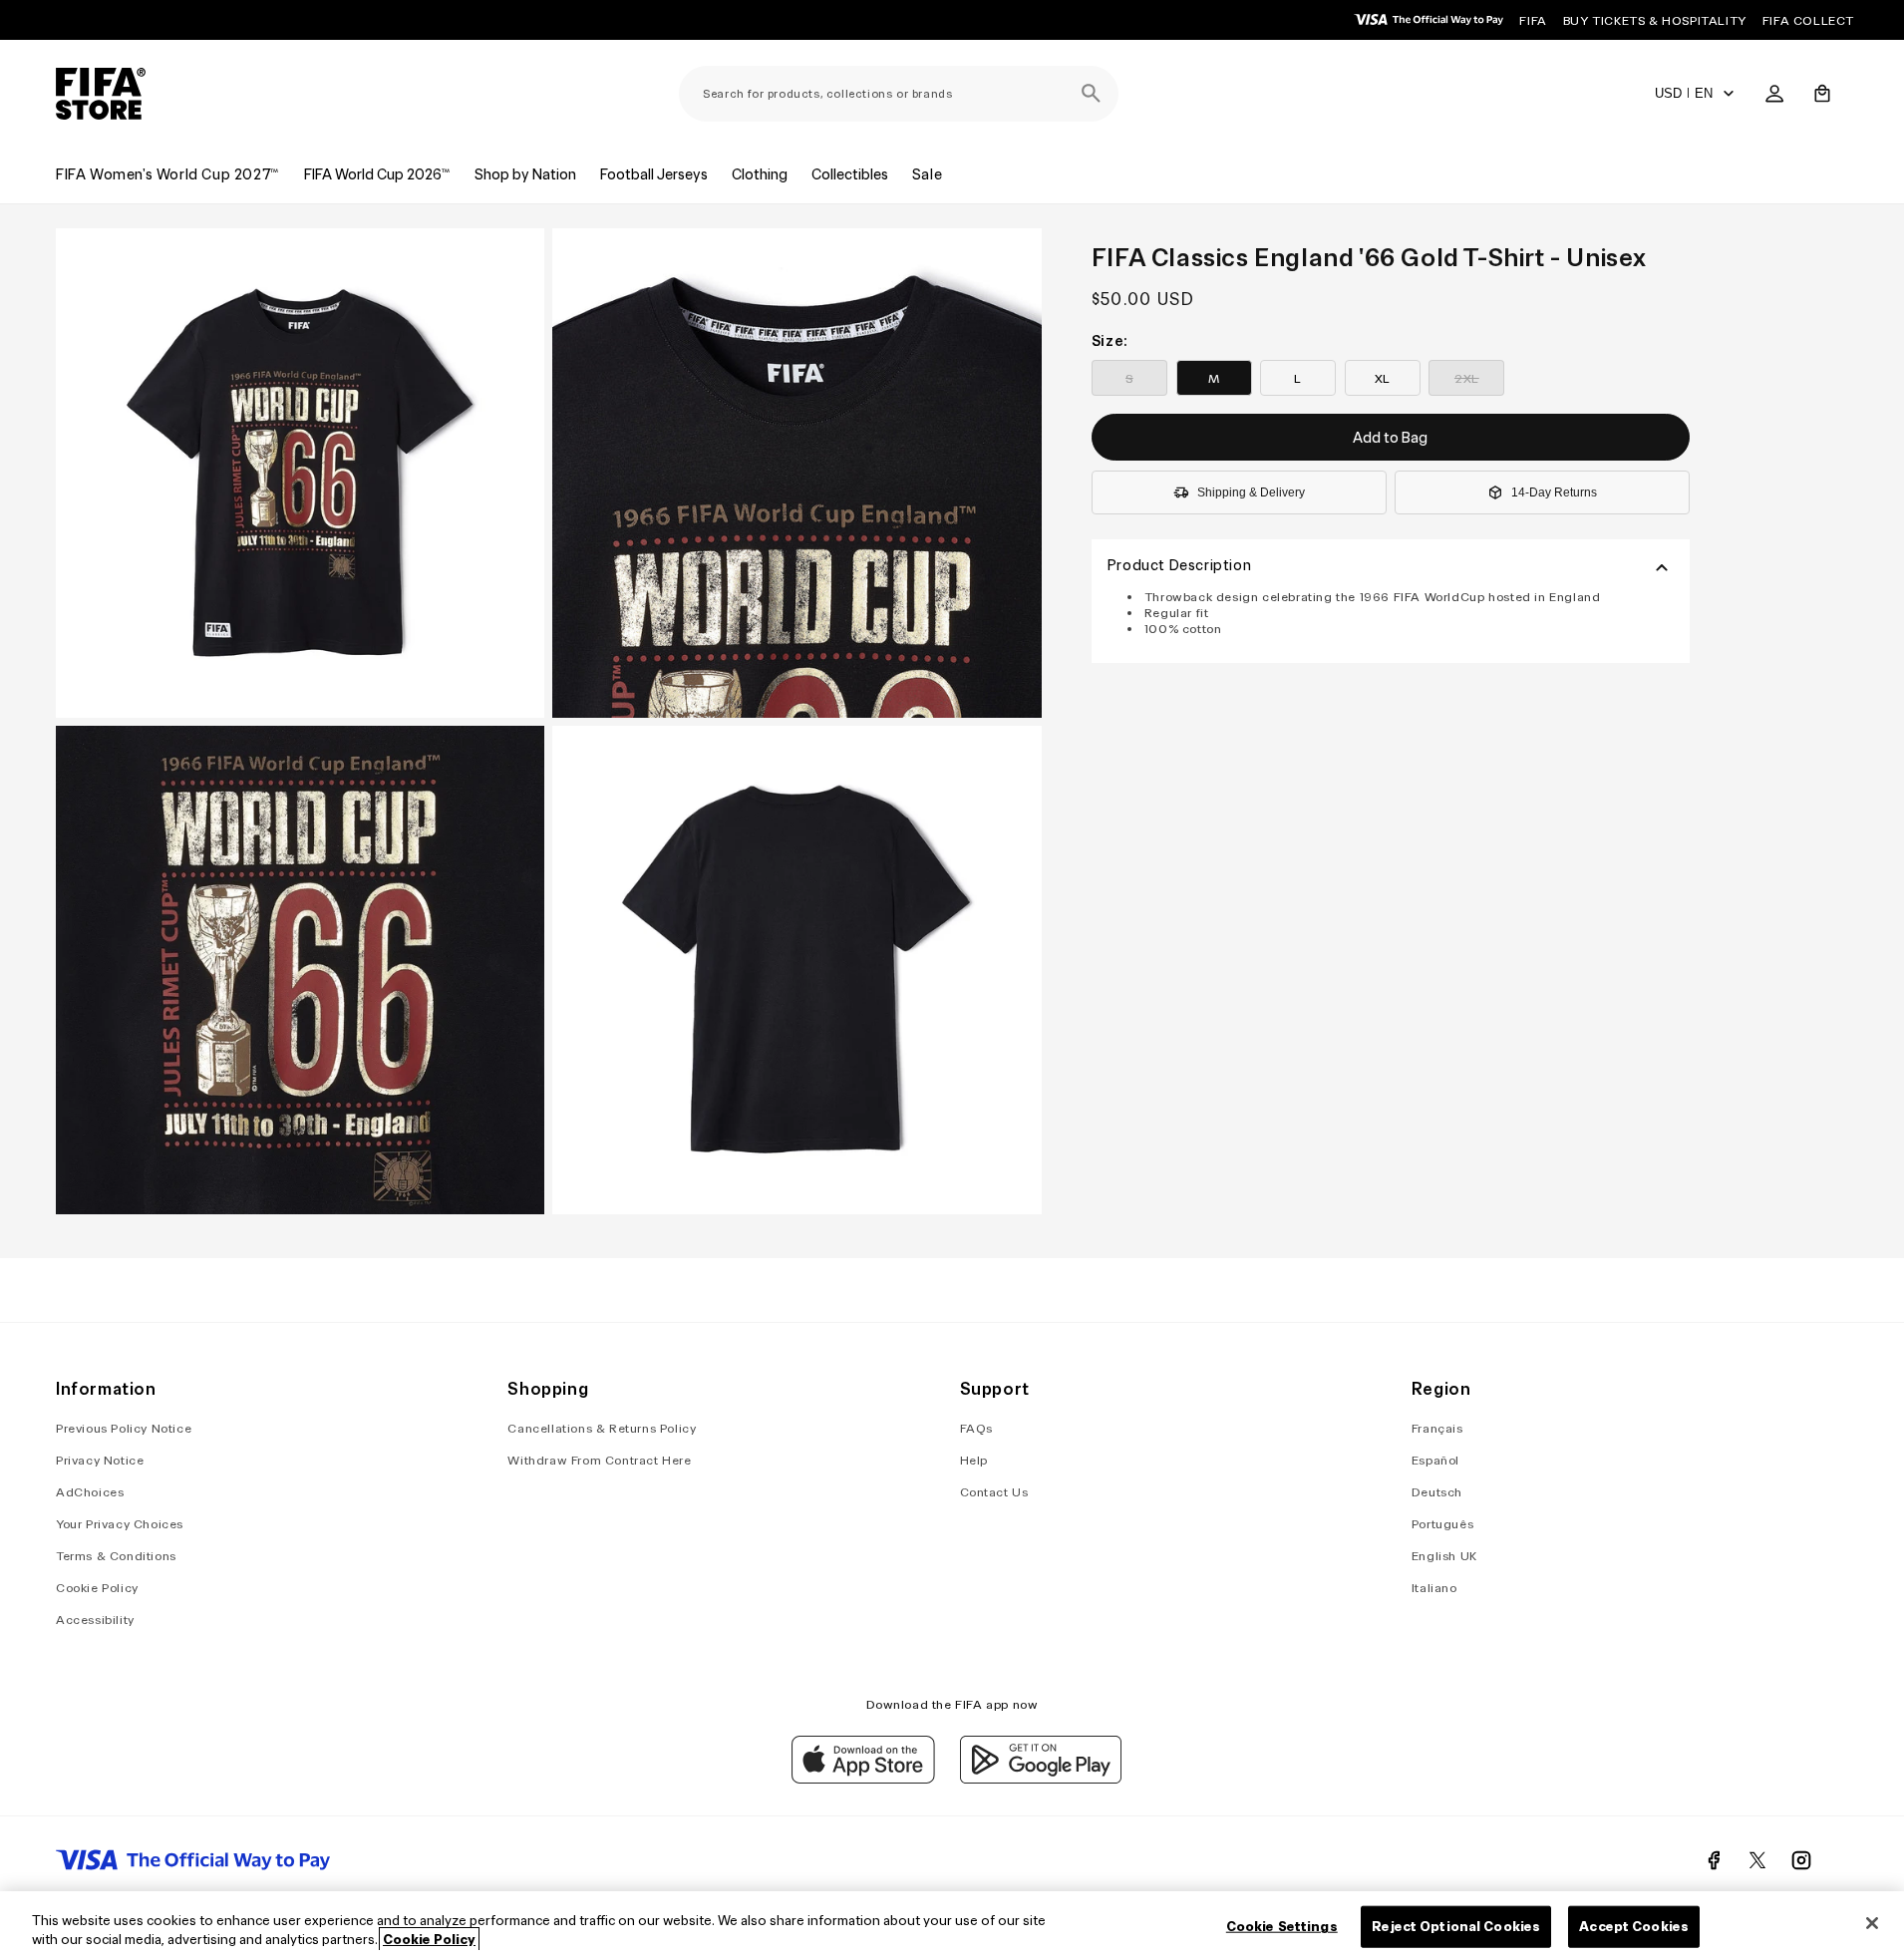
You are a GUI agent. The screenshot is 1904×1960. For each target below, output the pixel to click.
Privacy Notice (100, 1460)
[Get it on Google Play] (1041, 1779)
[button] (1822, 94)
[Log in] (1774, 94)
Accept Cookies (1634, 1927)
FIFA (1533, 20)
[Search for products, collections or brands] (1091, 94)
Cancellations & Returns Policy (602, 1428)
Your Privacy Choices (120, 1524)
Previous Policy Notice (124, 1428)
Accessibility (95, 1620)
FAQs (976, 1428)
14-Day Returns (1554, 492)
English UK (1444, 1556)
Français (1437, 1428)
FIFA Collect (1808, 20)
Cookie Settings (1282, 1927)
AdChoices (90, 1492)
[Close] (1872, 1923)
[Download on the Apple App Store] (863, 1779)
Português (1442, 1524)
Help (974, 1460)
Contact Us (994, 1492)
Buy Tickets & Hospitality (1655, 20)
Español (1435, 1460)
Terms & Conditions (116, 1556)
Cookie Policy (97, 1588)
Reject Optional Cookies (1456, 1927)
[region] (952, 1926)
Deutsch (1437, 1492)
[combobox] (899, 94)
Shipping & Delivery (1251, 492)
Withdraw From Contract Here (599, 1460)
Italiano (1434, 1588)
